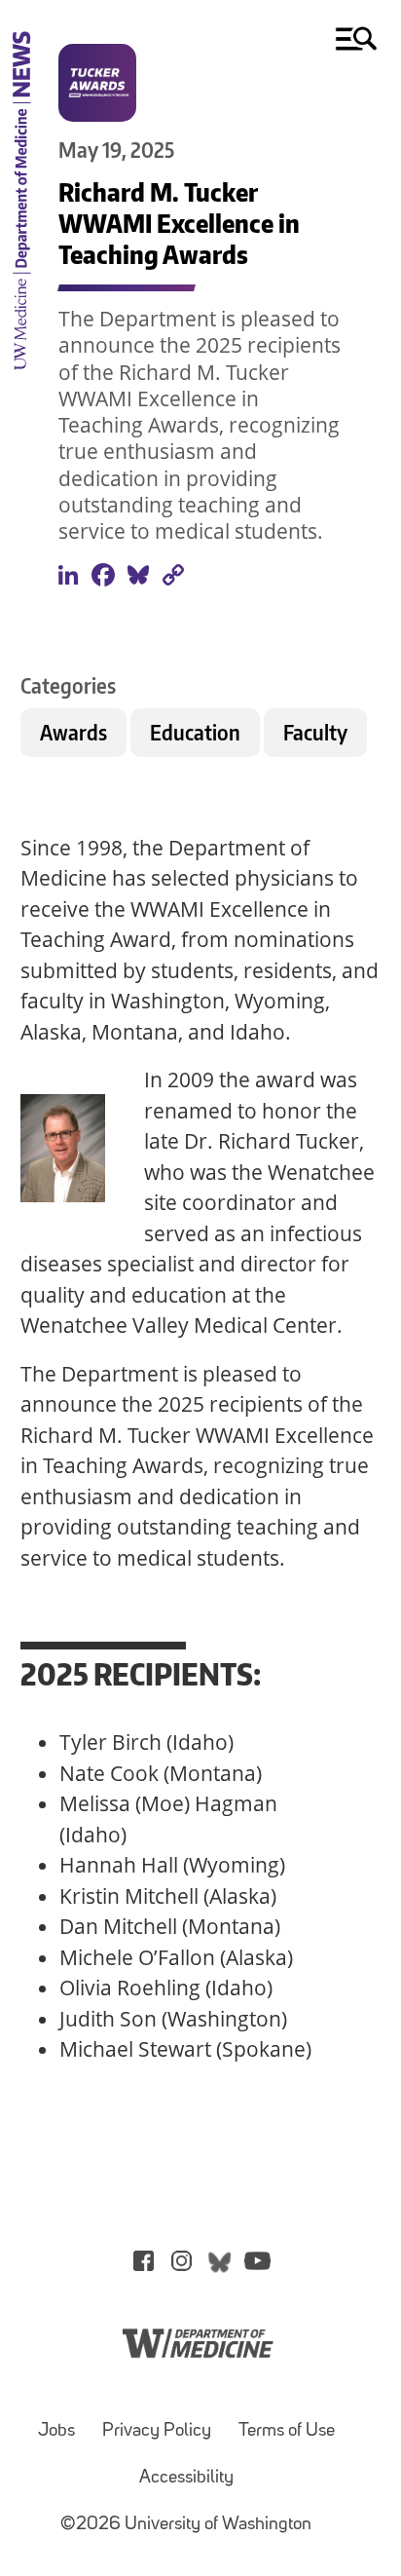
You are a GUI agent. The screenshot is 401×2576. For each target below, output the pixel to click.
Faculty (315, 732)
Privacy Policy (157, 2431)
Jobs (56, 2431)
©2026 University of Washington (186, 2525)
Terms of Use (287, 2431)
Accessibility (186, 2478)
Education (195, 732)
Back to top (331, 2531)
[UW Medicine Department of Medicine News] (21, 380)
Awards (73, 732)
